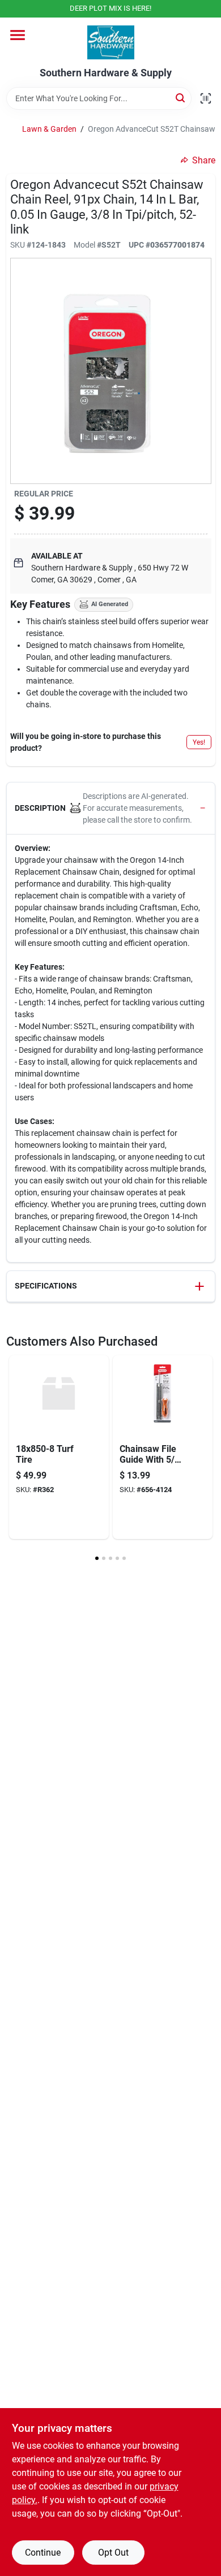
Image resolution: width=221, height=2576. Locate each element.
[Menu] (18, 35)
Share (204, 160)
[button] (111, 809)
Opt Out (113, 2553)
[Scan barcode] (206, 98)
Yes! (199, 742)
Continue (43, 2553)
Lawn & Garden (49, 129)
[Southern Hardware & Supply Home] (111, 42)
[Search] (181, 98)
